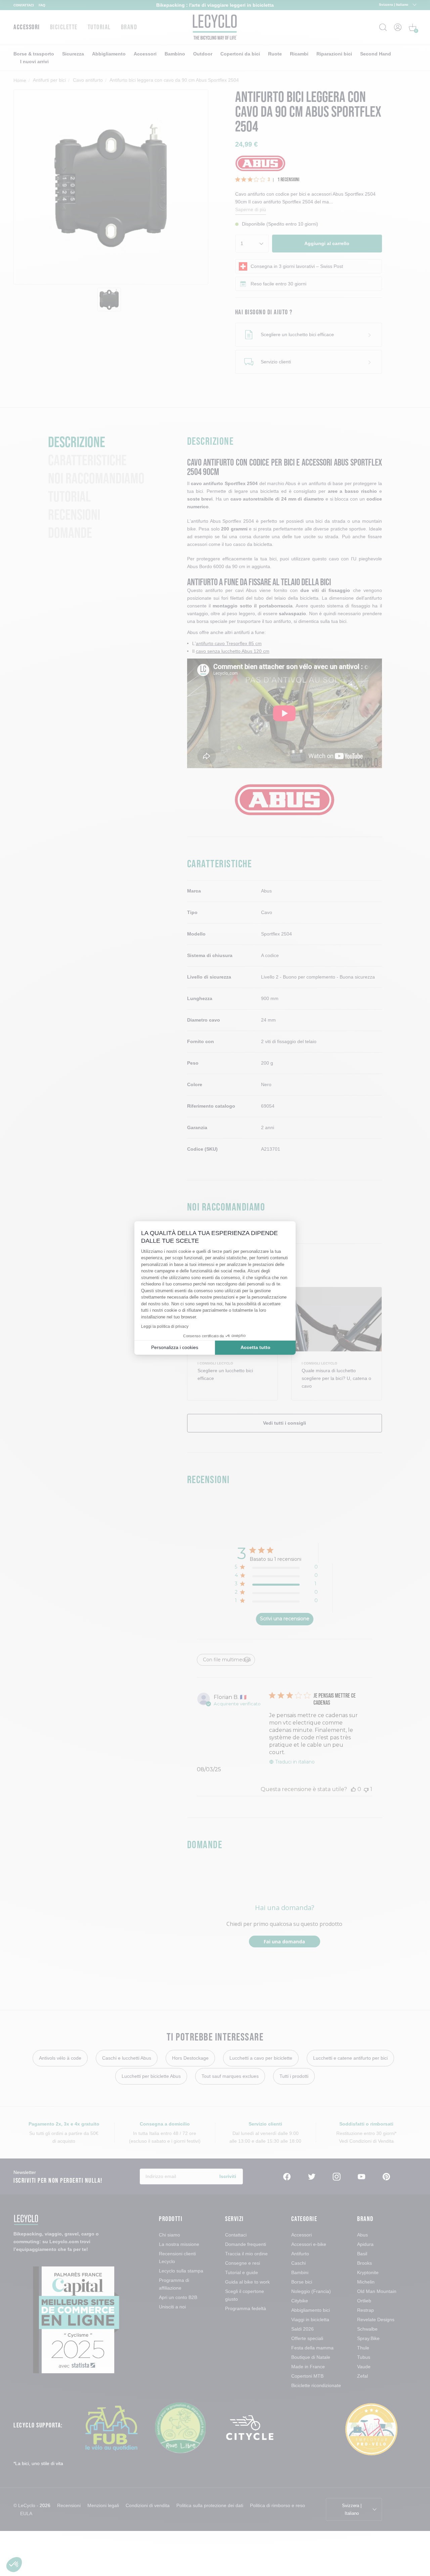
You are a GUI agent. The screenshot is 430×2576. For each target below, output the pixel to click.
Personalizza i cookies (175, 1347)
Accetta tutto (255, 1347)
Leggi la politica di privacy (165, 1326)
